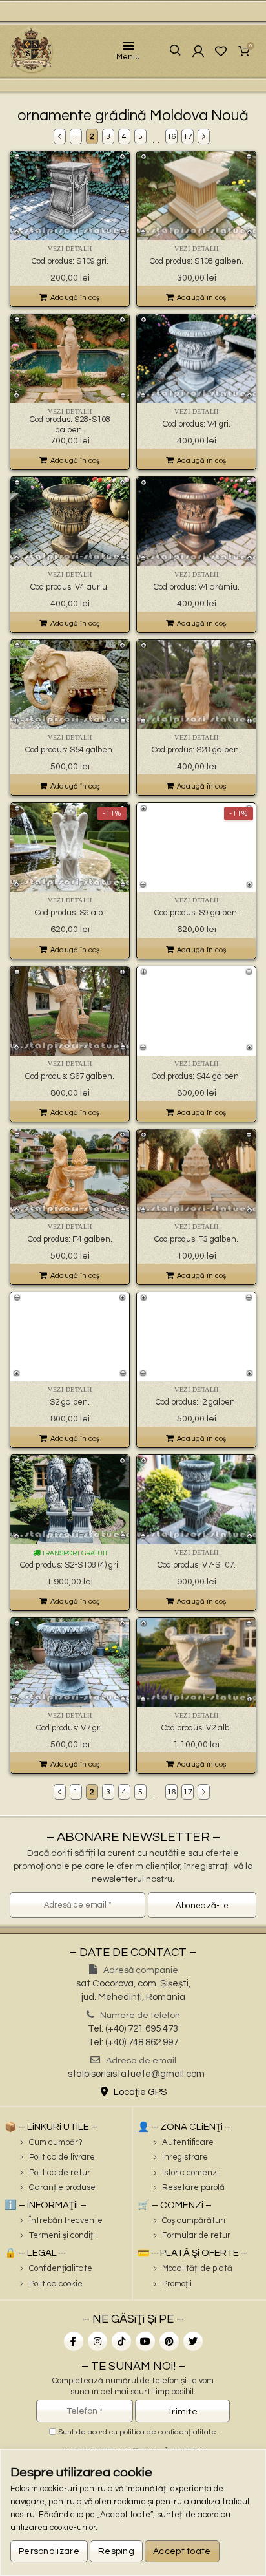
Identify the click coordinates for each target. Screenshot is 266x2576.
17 (188, 137)
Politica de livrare (62, 2157)
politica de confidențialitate (168, 2432)
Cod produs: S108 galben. (197, 261)
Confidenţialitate (61, 2268)
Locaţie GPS (139, 2092)
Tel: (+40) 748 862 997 (133, 2042)
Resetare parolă (193, 2187)
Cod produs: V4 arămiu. (197, 587)
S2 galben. (70, 1402)
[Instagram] (97, 2341)
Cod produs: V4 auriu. (70, 587)
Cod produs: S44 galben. (196, 1076)
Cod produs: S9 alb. (70, 913)
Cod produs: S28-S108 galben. (70, 425)
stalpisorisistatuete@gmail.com (136, 2074)
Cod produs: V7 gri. (70, 1728)
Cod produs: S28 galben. (196, 750)
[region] (133, 2513)
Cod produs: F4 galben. (70, 1239)
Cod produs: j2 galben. (196, 1402)
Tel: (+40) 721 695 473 (133, 2029)
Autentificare (188, 2142)
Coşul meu (251, 47)
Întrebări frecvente (66, 2220)
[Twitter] (193, 2341)
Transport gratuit (74, 1553)
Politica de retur (60, 2173)
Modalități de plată (197, 2268)
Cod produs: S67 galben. (70, 1076)
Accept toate (182, 2551)
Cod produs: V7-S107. (197, 1565)
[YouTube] (145, 2341)
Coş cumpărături (194, 2220)
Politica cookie (56, 2284)
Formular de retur (196, 2235)
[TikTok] (121, 2341)
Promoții (177, 2284)
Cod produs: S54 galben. (70, 750)
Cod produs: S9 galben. (197, 913)
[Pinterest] (169, 2341)
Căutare (166, 51)
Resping (116, 2551)
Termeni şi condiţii (63, 2235)
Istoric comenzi (190, 2173)
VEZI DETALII (70, 249)
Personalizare (49, 2551)
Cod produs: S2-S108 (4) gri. (70, 1565)
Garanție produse (62, 2187)
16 (172, 137)
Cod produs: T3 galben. (196, 1239)
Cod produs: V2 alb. (196, 1728)
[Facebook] (74, 2341)
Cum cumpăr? (56, 2142)
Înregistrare (185, 2157)
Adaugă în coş (75, 298)
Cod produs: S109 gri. (70, 261)
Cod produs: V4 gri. (197, 424)
